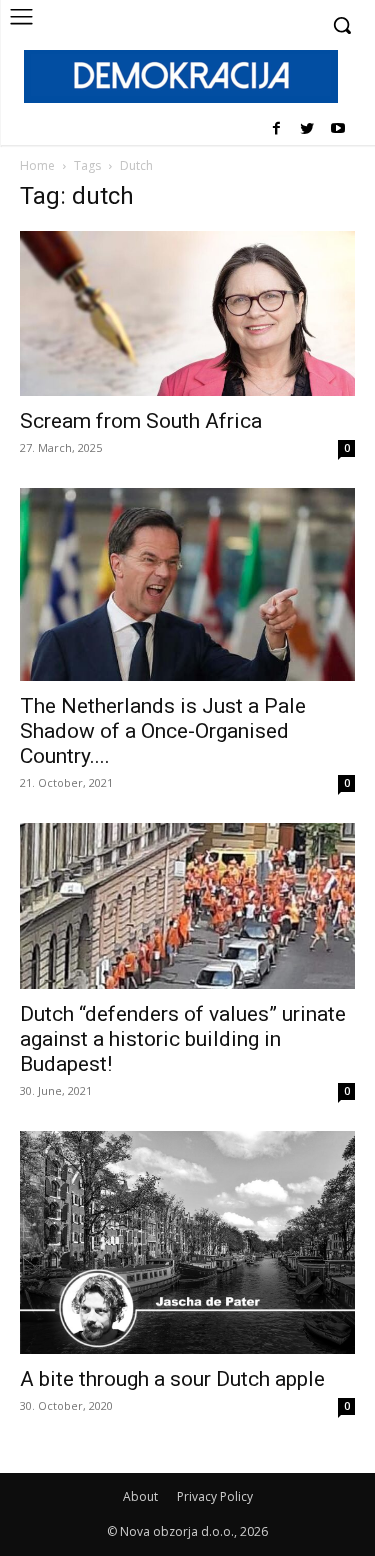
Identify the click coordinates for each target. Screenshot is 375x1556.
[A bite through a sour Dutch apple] (187, 1242)
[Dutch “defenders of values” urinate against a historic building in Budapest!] (187, 905)
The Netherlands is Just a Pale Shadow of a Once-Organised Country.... (163, 731)
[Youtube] (337, 129)
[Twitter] (306, 129)
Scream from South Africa (141, 421)
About (140, 1496)
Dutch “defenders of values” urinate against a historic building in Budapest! (183, 1039)
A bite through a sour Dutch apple (172, 1379)
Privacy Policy (215, 1496)
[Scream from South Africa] (187, 313)
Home (37, 165)
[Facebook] (276, 129)
